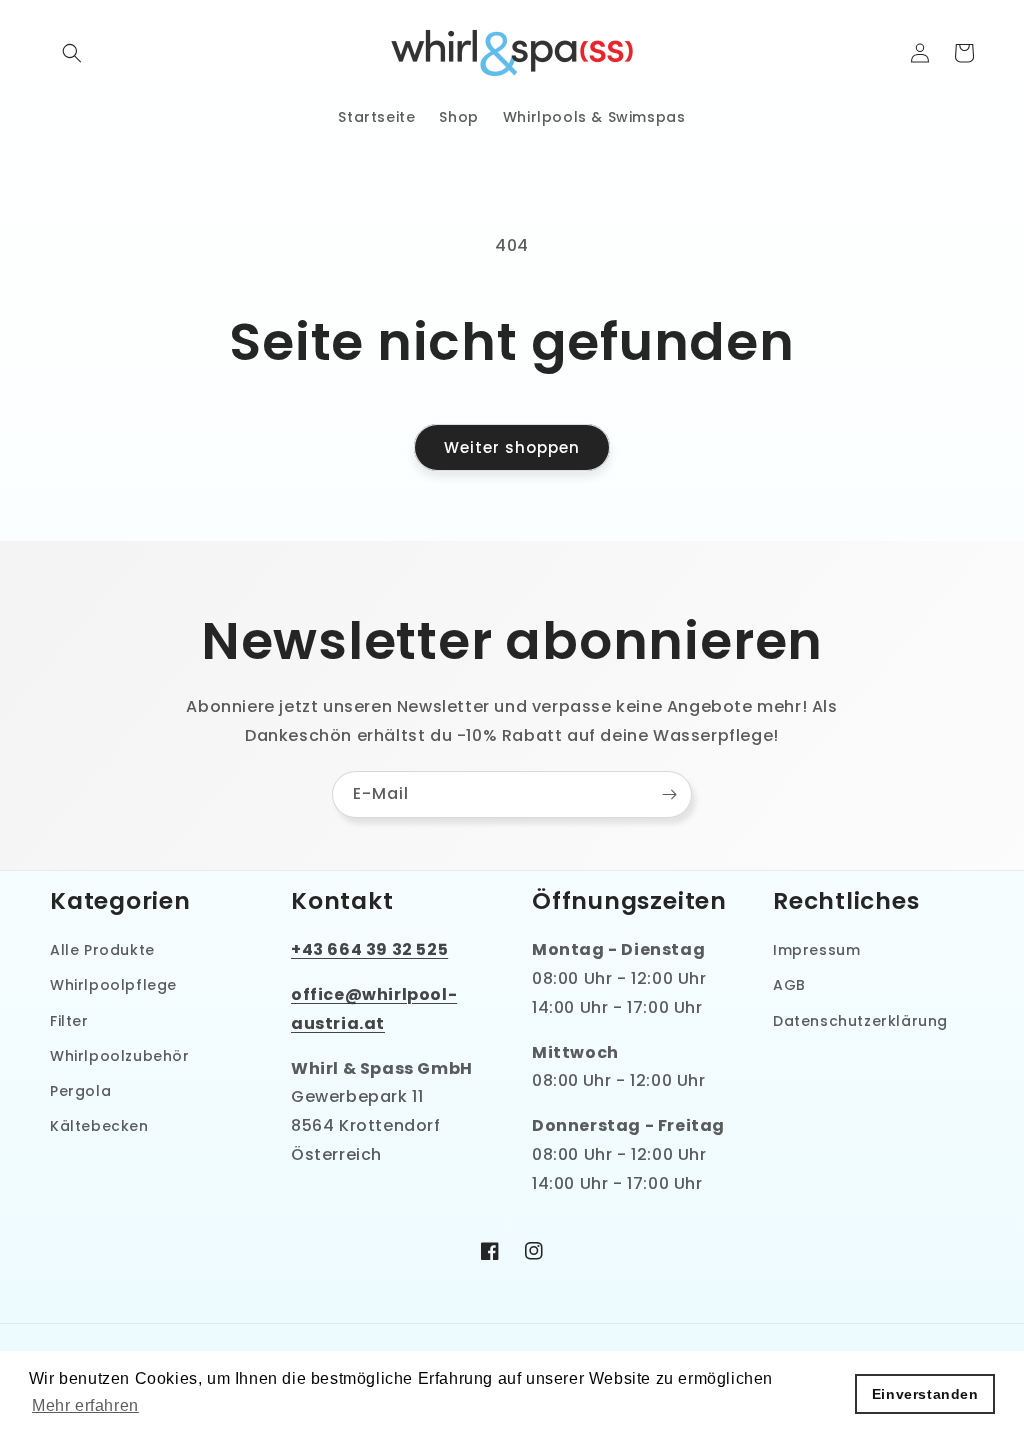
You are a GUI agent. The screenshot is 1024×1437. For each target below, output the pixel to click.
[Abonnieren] (669, 794)
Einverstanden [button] (925, 1394)
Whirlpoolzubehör (120, 1056)
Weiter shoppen (512, 447)
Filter (69, 1021)
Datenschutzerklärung (860, 1021)
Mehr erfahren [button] (85, 1405)
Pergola (80, 1091)
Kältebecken (99, 1126)
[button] (72, 53)
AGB (789, 985)
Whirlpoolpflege (113, 985)
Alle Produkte (102, 950)
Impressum (816, 950)
